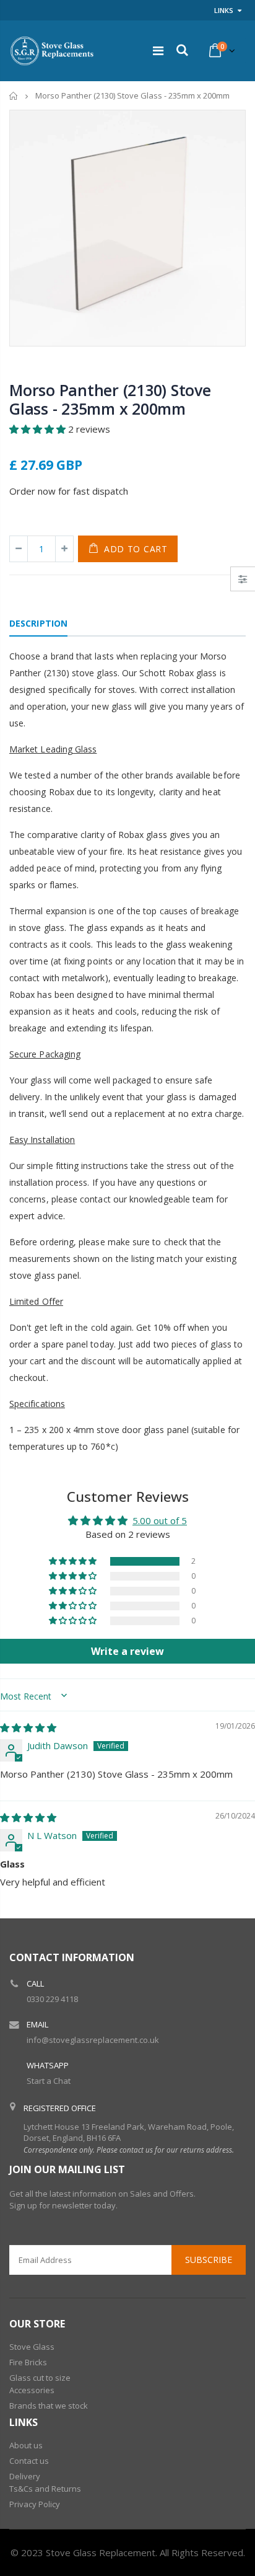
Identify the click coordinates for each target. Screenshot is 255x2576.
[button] (39, 429)
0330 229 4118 (52, 1999)
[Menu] (158, 51)
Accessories (32, 2390)
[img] (28, 1727)
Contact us (29, 2461)
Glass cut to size (40, 2378)
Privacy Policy (35, 2504)
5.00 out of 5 (160, 1520)
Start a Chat (49, 2081)
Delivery (25, 2476)
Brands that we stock (49, 2406)
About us (26, 2445)
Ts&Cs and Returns (45, 2489)
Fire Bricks (28, 2362)
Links (224, 10)
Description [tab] (38, 623)
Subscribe (209, 2260)
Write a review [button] (127, 1651)
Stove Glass (32, 2347)
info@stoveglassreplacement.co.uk (93, 2040)
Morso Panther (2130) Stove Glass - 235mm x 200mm (110, 399)
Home (14, 96)
